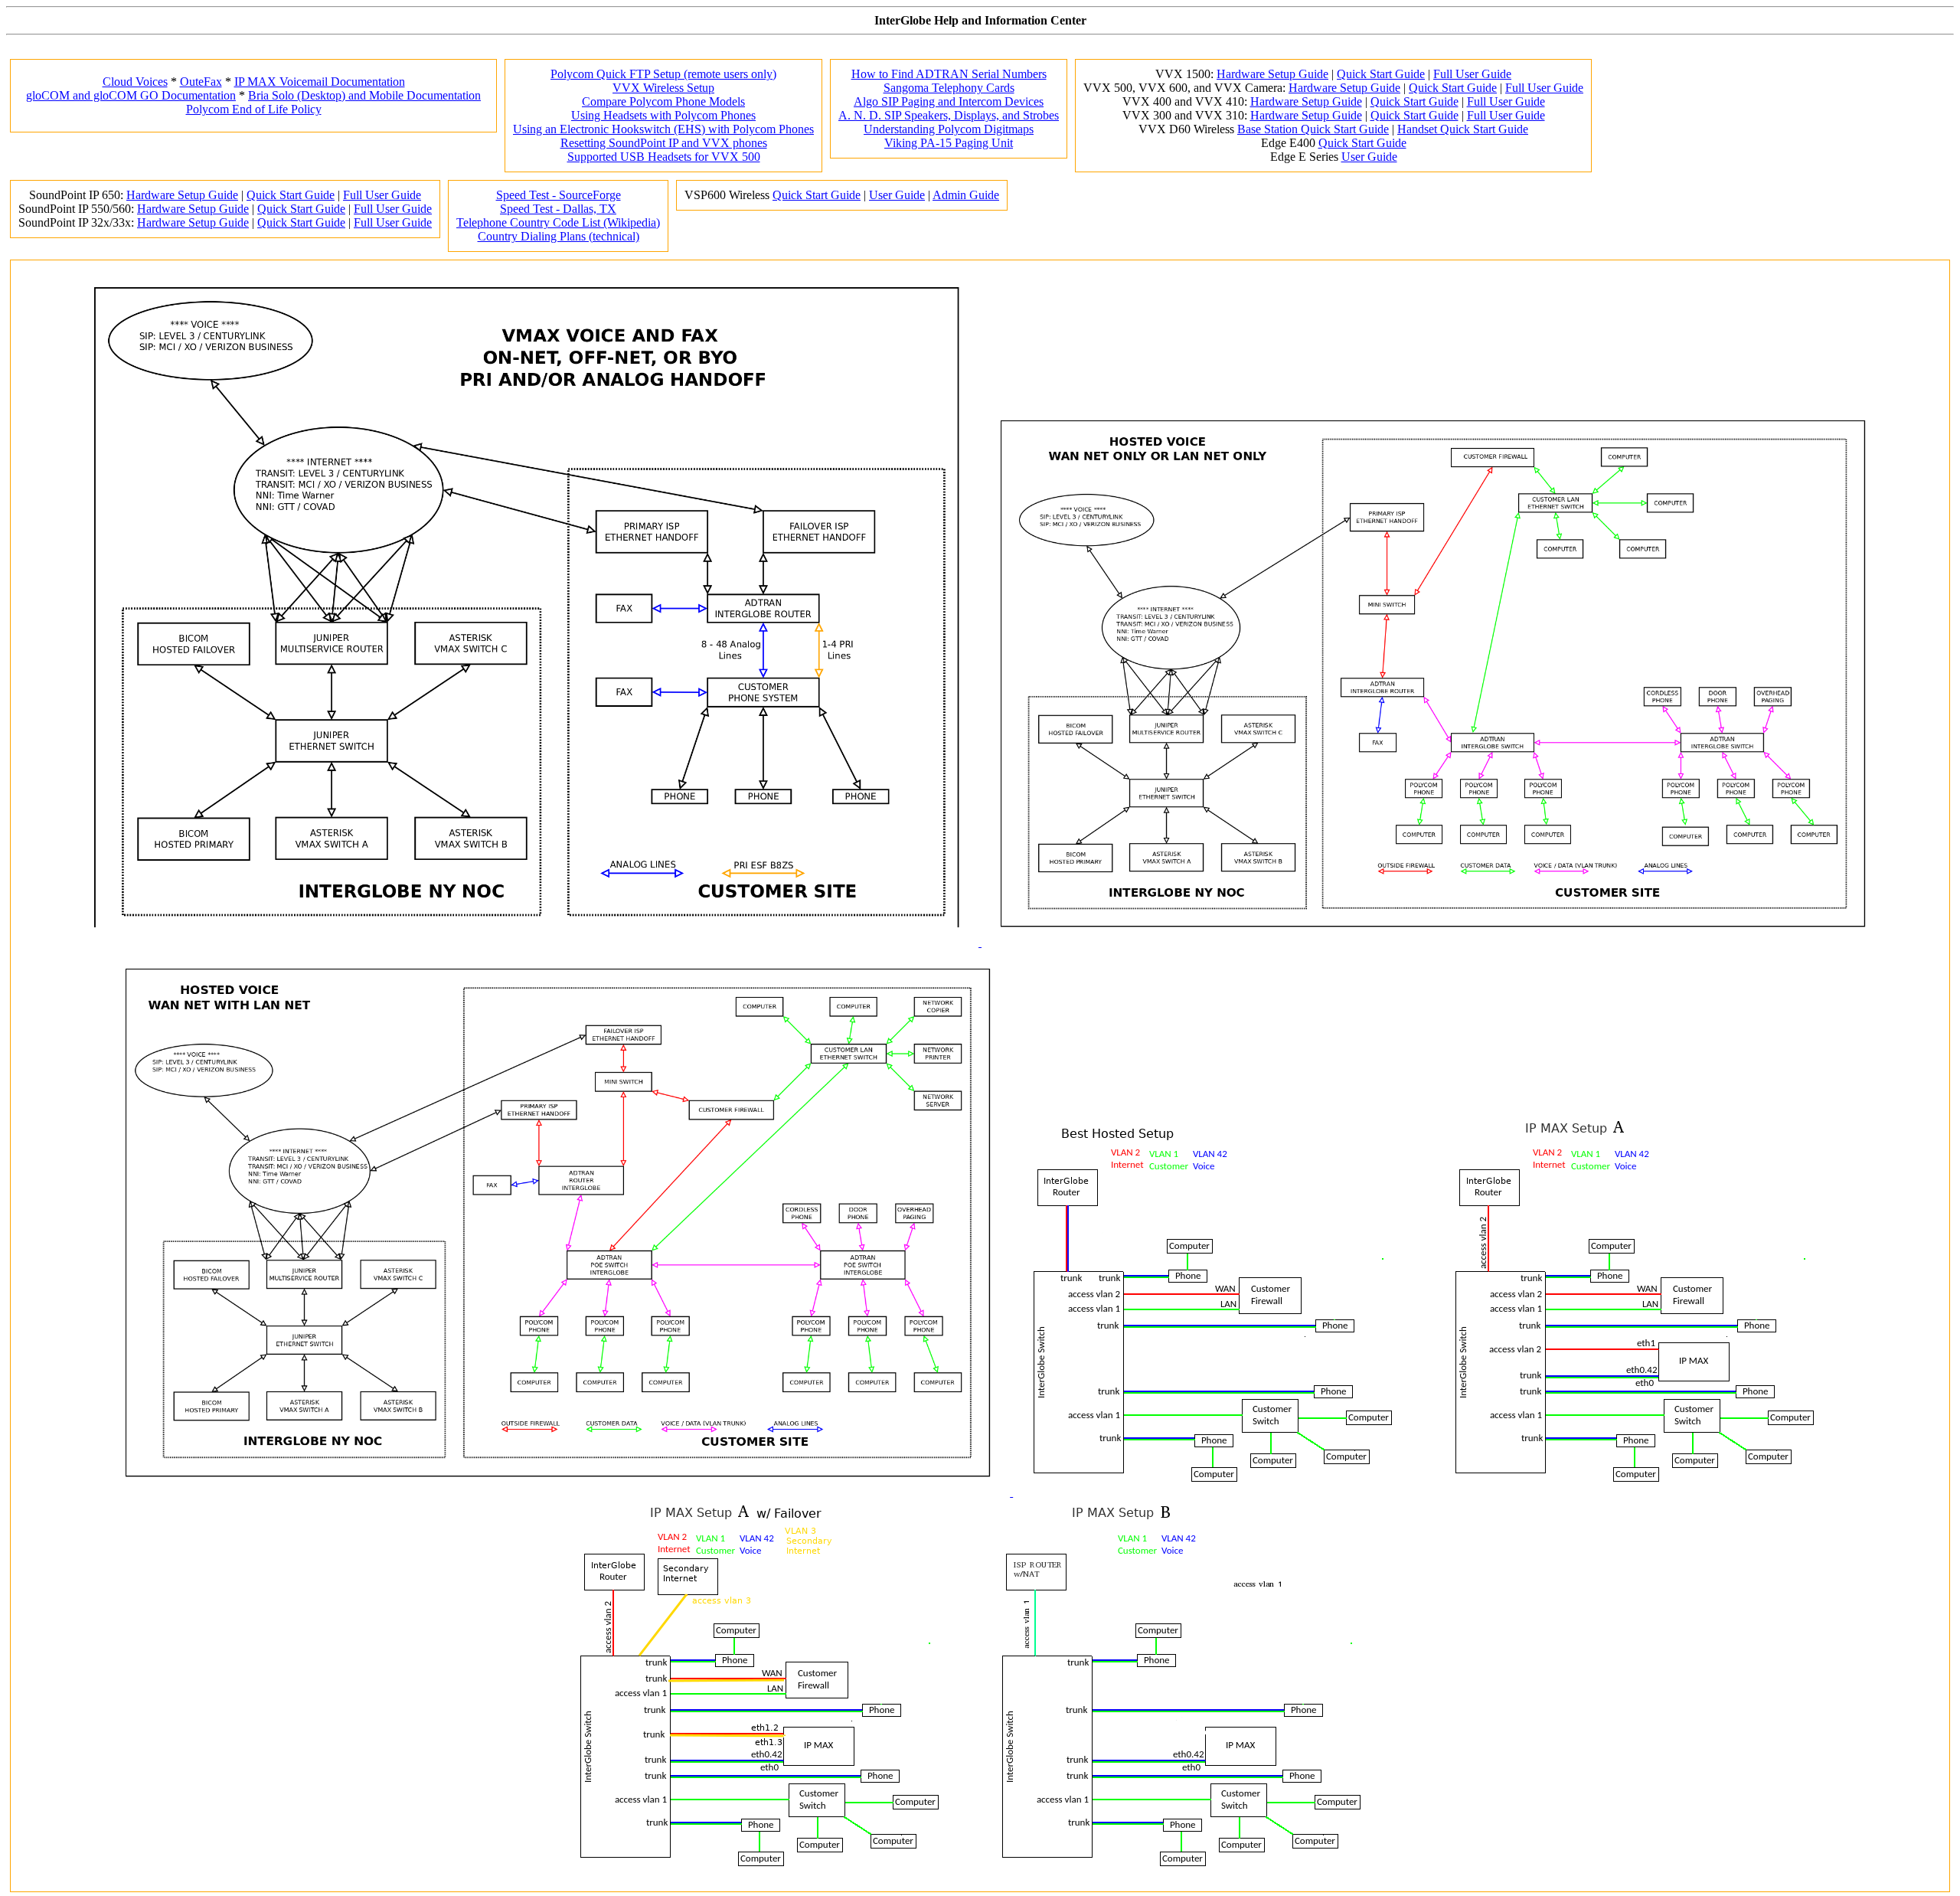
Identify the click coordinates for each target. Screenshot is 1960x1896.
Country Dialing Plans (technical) (559, 236)
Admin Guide (966, 195)
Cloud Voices (135, 82)
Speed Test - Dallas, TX (558, 209)
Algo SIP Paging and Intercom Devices (949, 101)
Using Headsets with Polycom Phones (663, 115)
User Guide (1369, 157)
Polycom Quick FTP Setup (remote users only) (663, 74)
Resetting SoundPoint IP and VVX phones (664, 143)
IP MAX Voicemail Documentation (320, 82)
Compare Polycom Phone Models (663, 101)
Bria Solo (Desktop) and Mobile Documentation (364, 95)
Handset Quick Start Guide (1463, 129)
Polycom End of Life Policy (254, 109)
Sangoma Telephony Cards (949, 88)
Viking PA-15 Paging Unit (949, 143)
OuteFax (201, 82)
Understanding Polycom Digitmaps (949, 129)
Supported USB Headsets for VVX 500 (664, 157)
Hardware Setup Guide (1272, 74)
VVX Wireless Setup (663, 88)
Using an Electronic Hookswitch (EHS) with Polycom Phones (663, 129)
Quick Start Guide (1381, 74)
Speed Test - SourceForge (559, 195)
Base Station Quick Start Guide (1313, 129)
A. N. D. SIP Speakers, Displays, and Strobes (949, 115)
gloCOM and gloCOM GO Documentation (131, 95)
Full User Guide (1472, 74)
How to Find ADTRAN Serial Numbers (949, 74)
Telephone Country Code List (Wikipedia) (558, 222)
